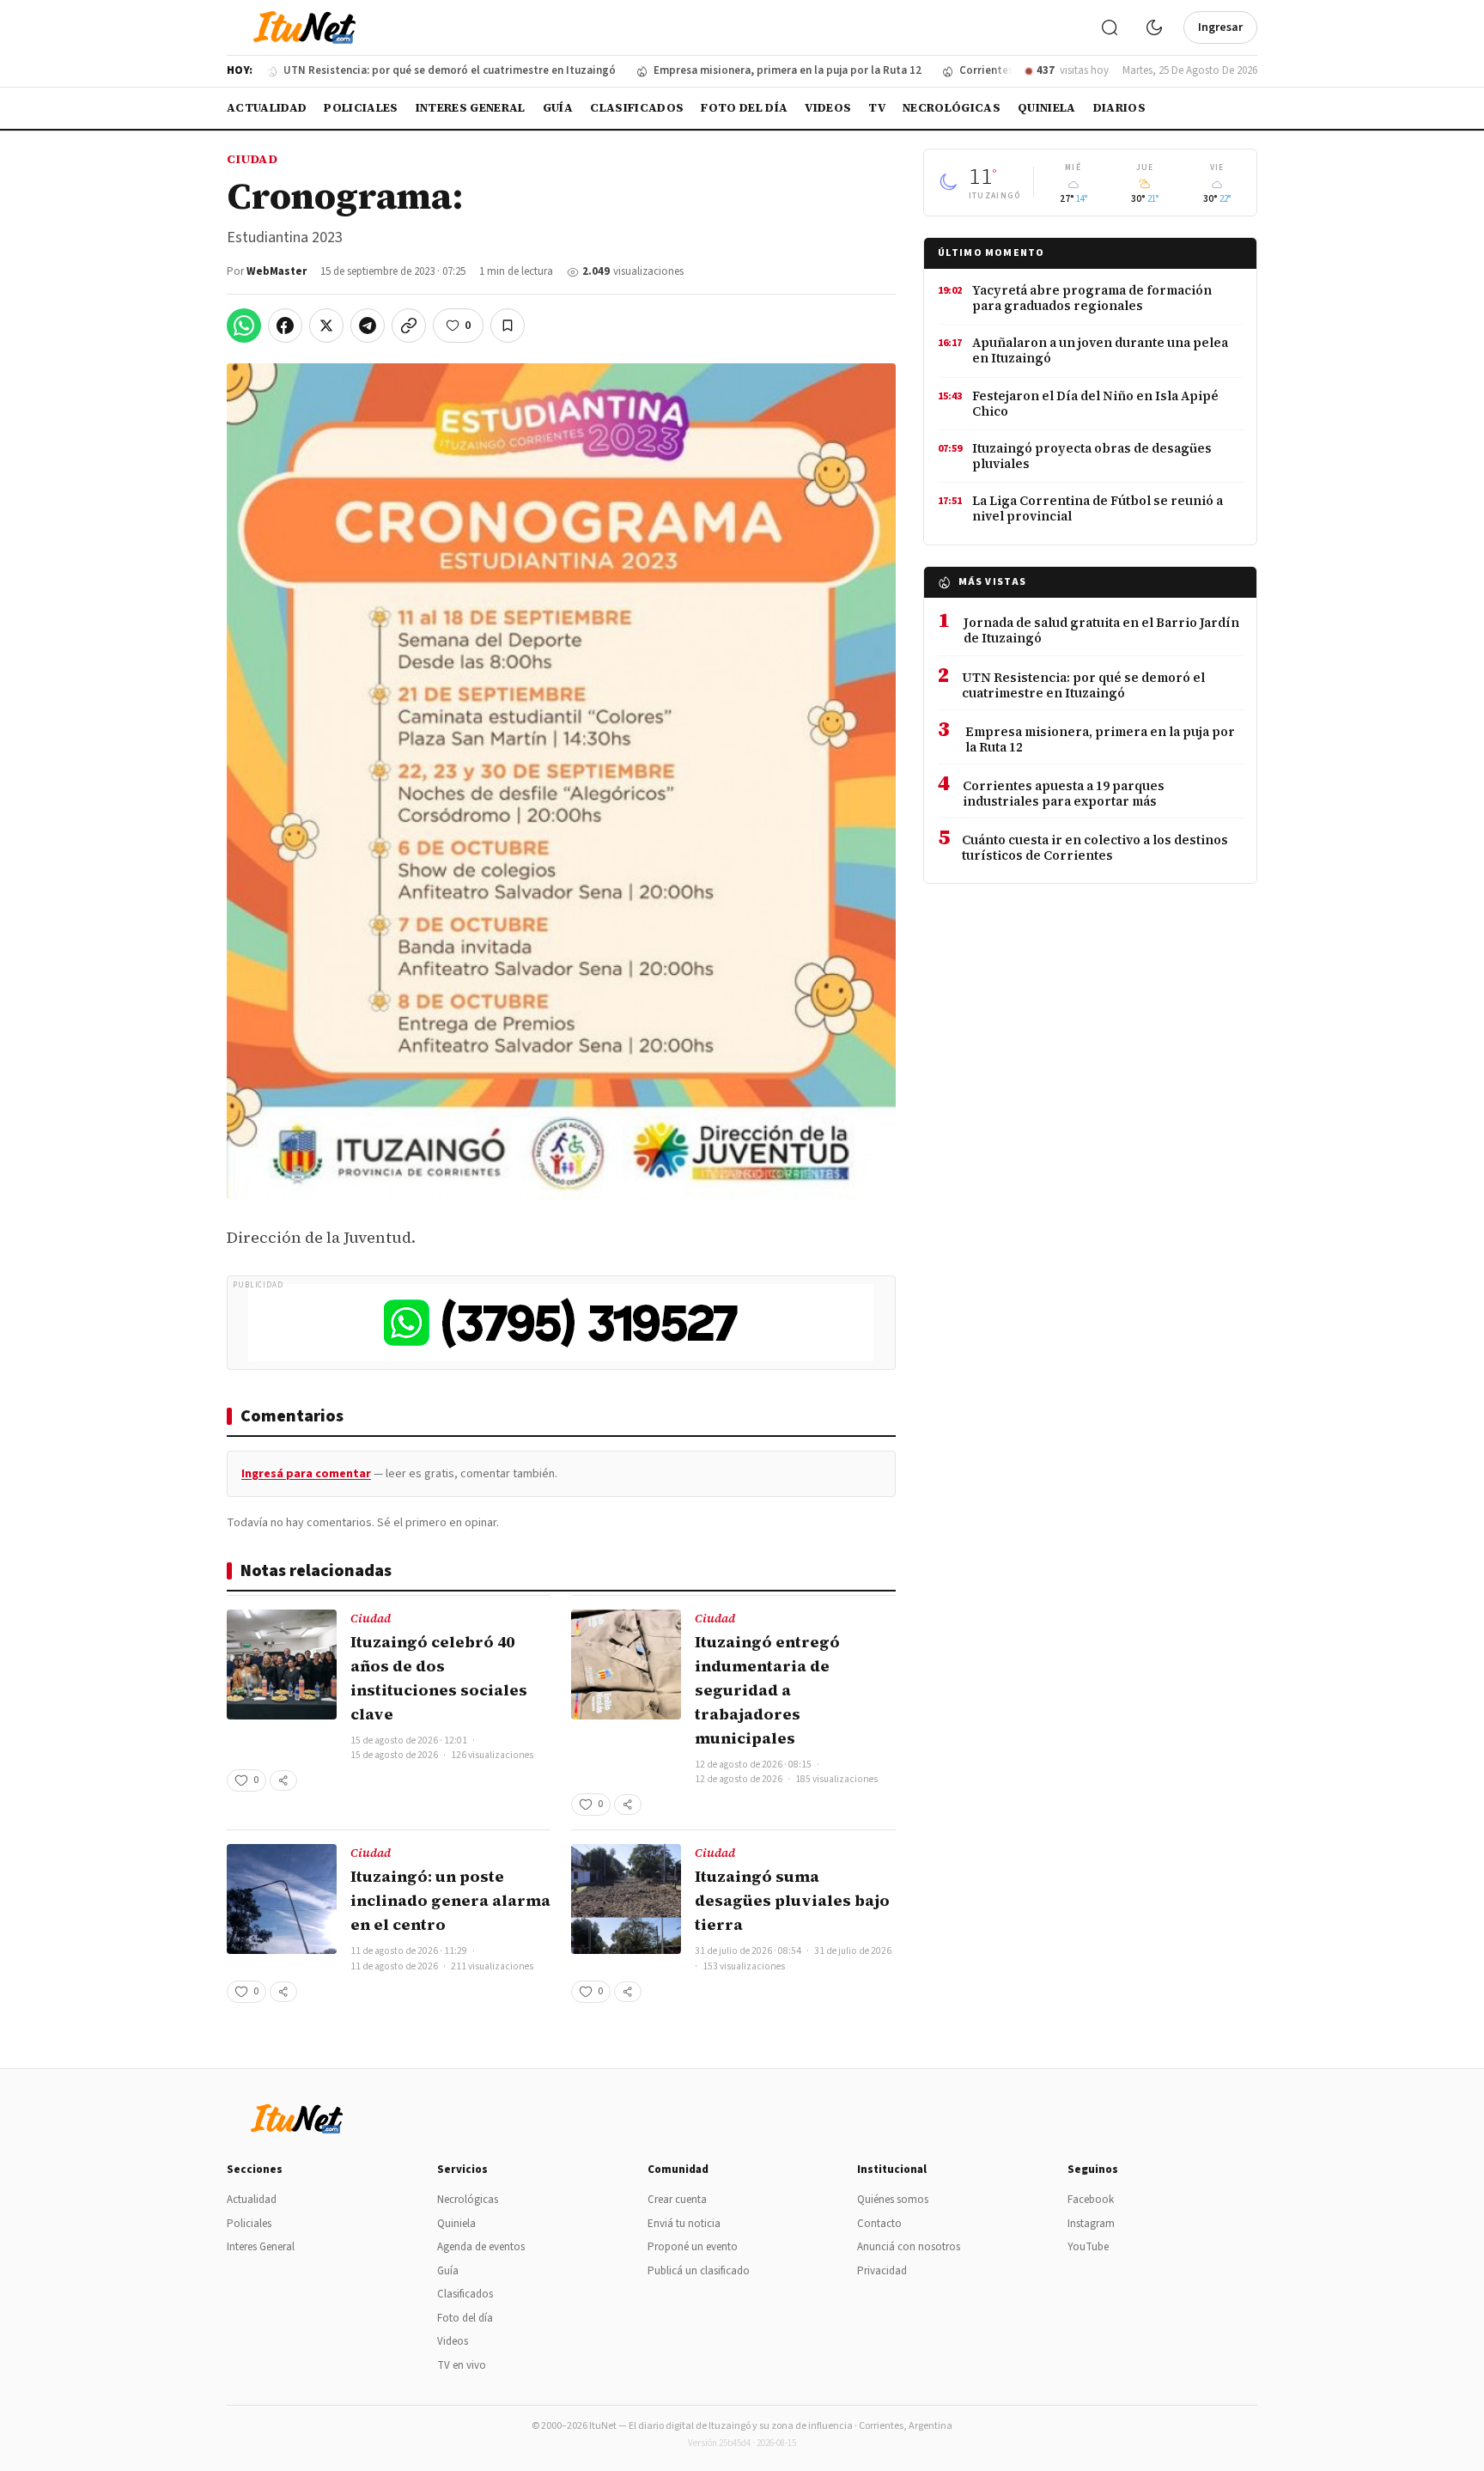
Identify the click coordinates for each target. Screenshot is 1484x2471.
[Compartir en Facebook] (285, 326)
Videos (828, 108)
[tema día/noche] (1154, 27)
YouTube (1088, 2247)
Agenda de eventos (481, 2247)
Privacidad (882, 2271)
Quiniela (1047, 108)
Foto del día (744, 108)
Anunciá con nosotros (909, 2247)
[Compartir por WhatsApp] (244, 326)
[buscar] (1110, 27)
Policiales (361, 108)
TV (877, 108)
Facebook (1091, 2200)
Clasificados (637, 108)
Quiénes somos (893, 2200)
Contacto (879, 2224)
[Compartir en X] (326, 326)
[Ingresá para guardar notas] (508, 326)
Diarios (1119, 108)
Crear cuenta (677, 2200)
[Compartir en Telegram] (368, 326)
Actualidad (267, 108)
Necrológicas (952, 108)
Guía (558, 108)
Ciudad (252, 159)
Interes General (471, 108)
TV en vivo (462, 2365)
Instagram (1091, 2224)
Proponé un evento (693, 2247)
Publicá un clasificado (699, 2271)
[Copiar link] (409, 326)
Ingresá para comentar (306, 1474)
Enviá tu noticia (684, 2224)
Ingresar (1220, 27)
